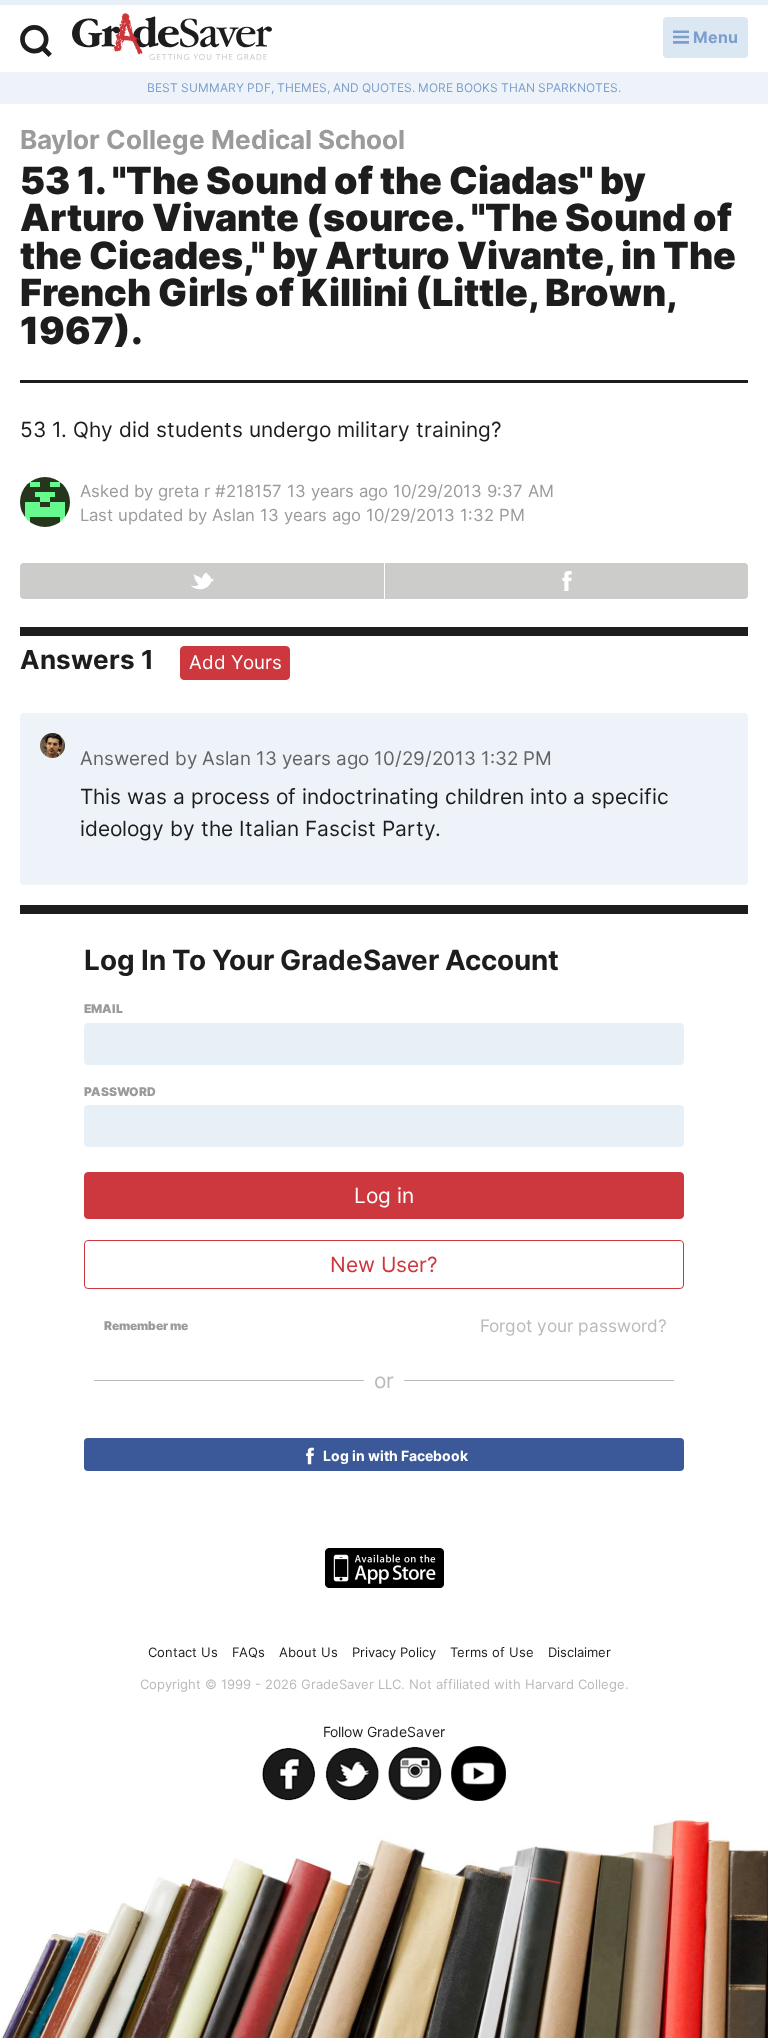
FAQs (248, 1652)
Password (120, 1092)
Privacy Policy (394, 1652)
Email (103, 1009)
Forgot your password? (573, 1325)
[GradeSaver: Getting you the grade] (172, 39)
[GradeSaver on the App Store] (384, 1568)
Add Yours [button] (235, 662)
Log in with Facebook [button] (394, 1455)
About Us (308, 1652)
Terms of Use (492, 1652)
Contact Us (183, 1652)
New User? (384, 1264)
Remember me (146, 1326)
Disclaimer (579, 1652)
